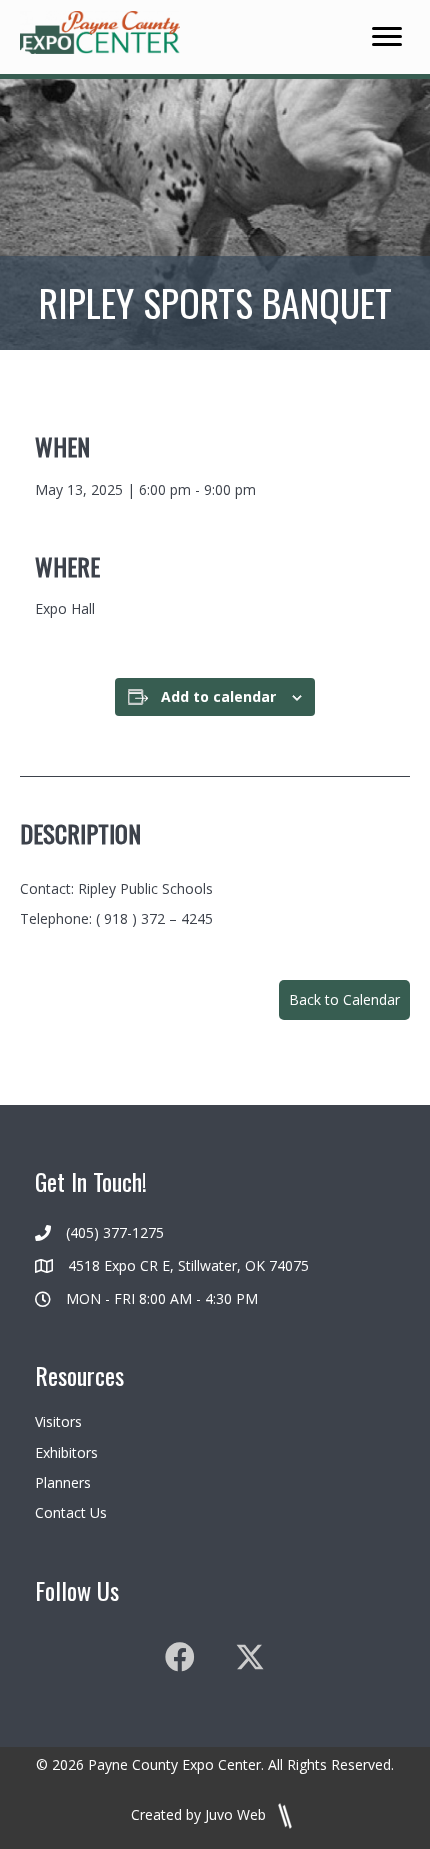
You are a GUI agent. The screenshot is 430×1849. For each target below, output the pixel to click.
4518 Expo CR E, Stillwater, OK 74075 (188, 1265)
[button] (344, 1000)
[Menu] (387, 37)
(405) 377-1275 (115, 1232)
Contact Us (71, 1512)
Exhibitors (66, 1452)
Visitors (58, 1421)
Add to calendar (218, 697)
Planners (63, 1482)
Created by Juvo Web (200, 1814)
